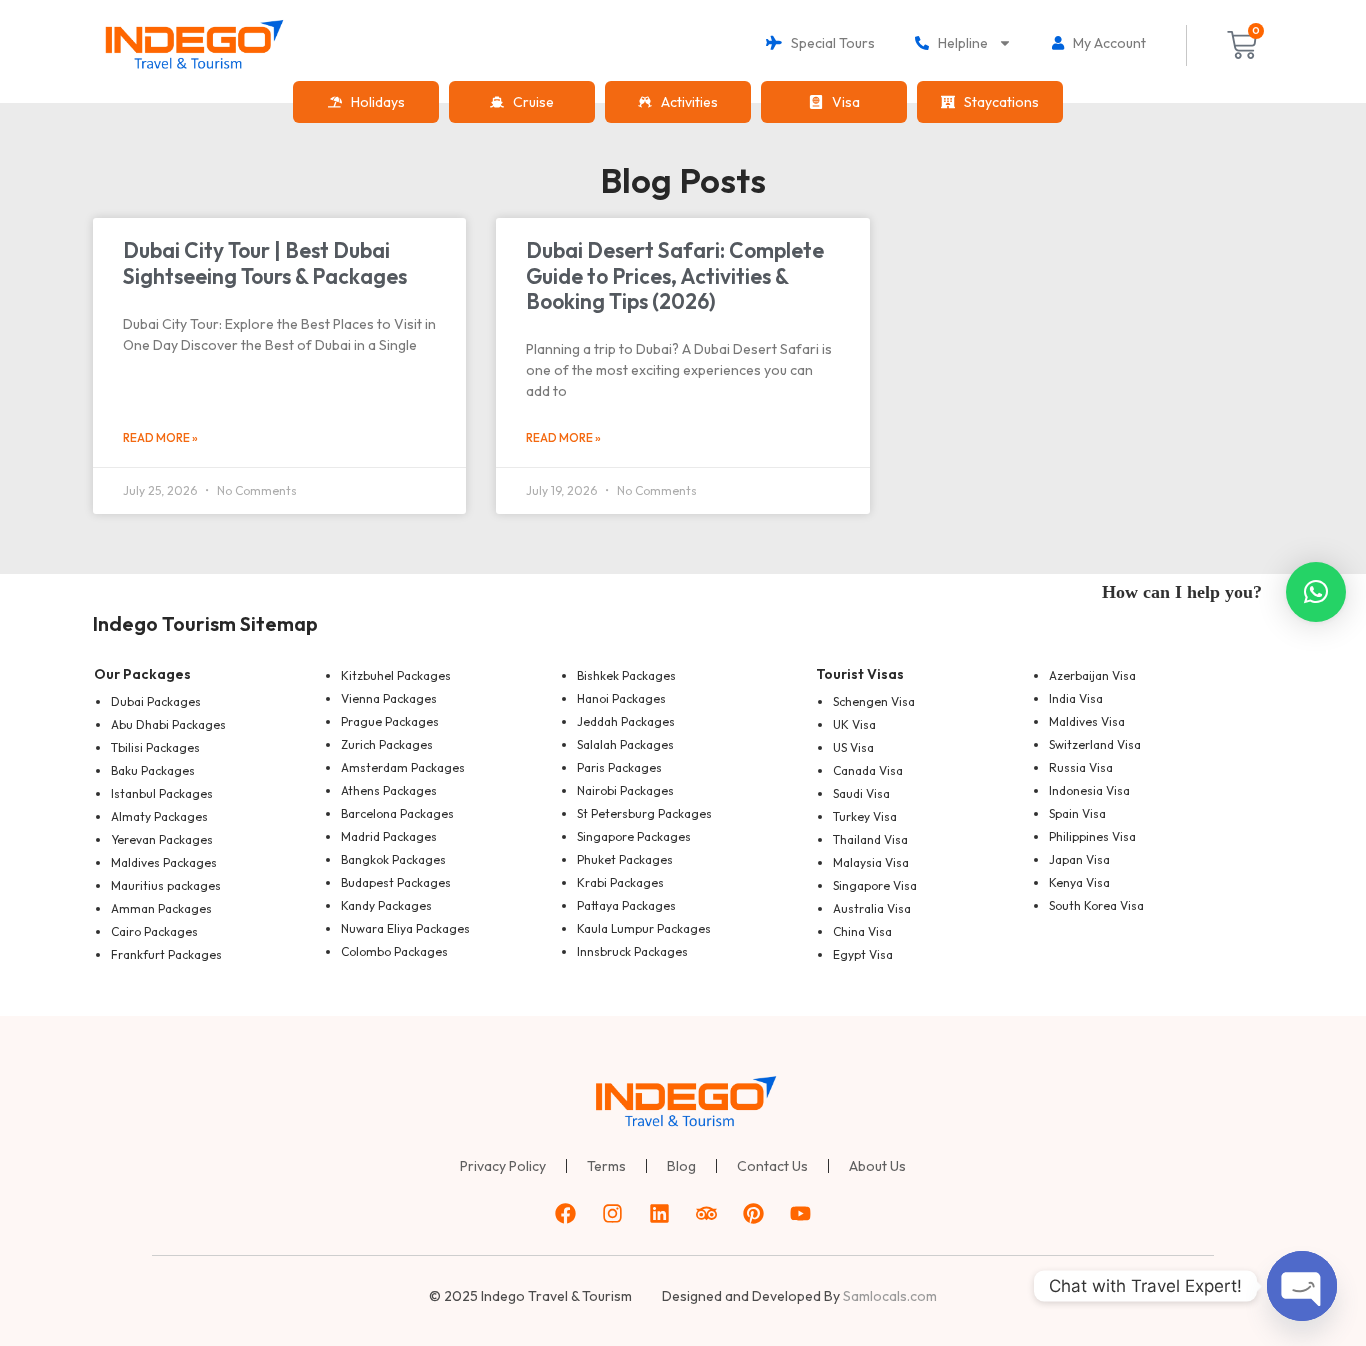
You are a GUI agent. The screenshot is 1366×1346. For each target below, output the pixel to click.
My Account (1105, 43)
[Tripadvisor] (707, 1214)
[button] (1316, 592)
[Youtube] (801, 1214)
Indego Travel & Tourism (556, 1296)
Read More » (160, 437)
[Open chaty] (1302, 1286)
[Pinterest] (754, 1214)
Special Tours (828, 43)
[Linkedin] (660, 1214)
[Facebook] (566, 1214)
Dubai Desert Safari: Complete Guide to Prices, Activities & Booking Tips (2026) (675, 275)
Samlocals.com (890, 1296)
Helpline (958, 43)
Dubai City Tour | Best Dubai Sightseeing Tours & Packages (265, 262)
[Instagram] (613, 1214)
